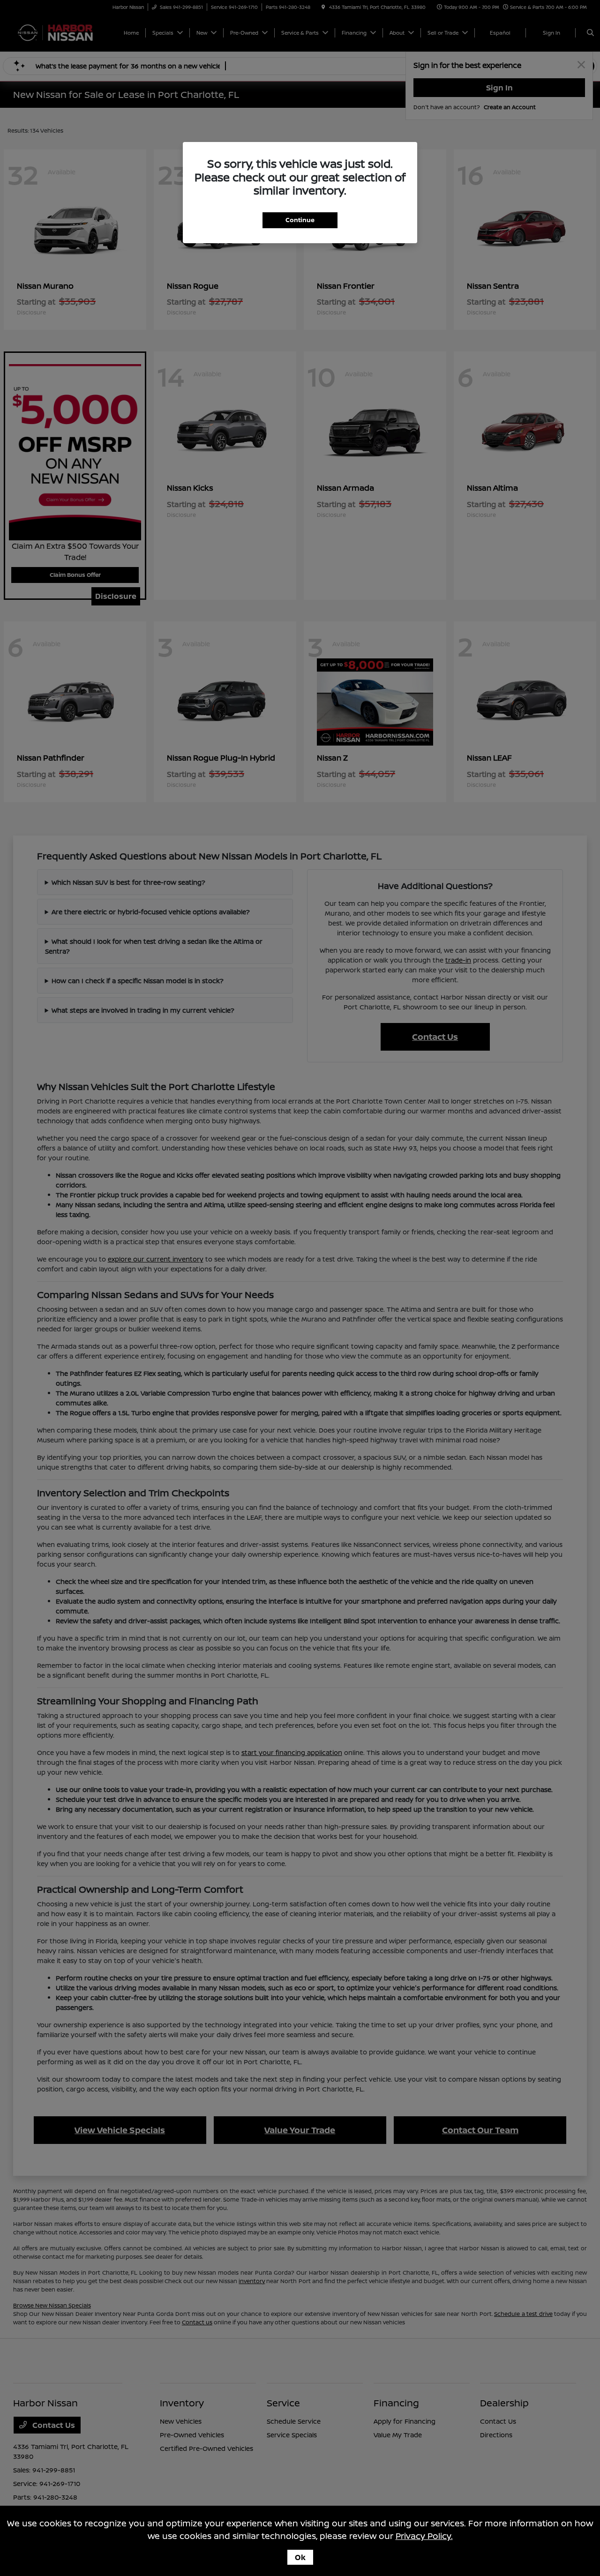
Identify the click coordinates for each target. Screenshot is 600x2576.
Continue (300, 220)
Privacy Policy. (424, 2536)
